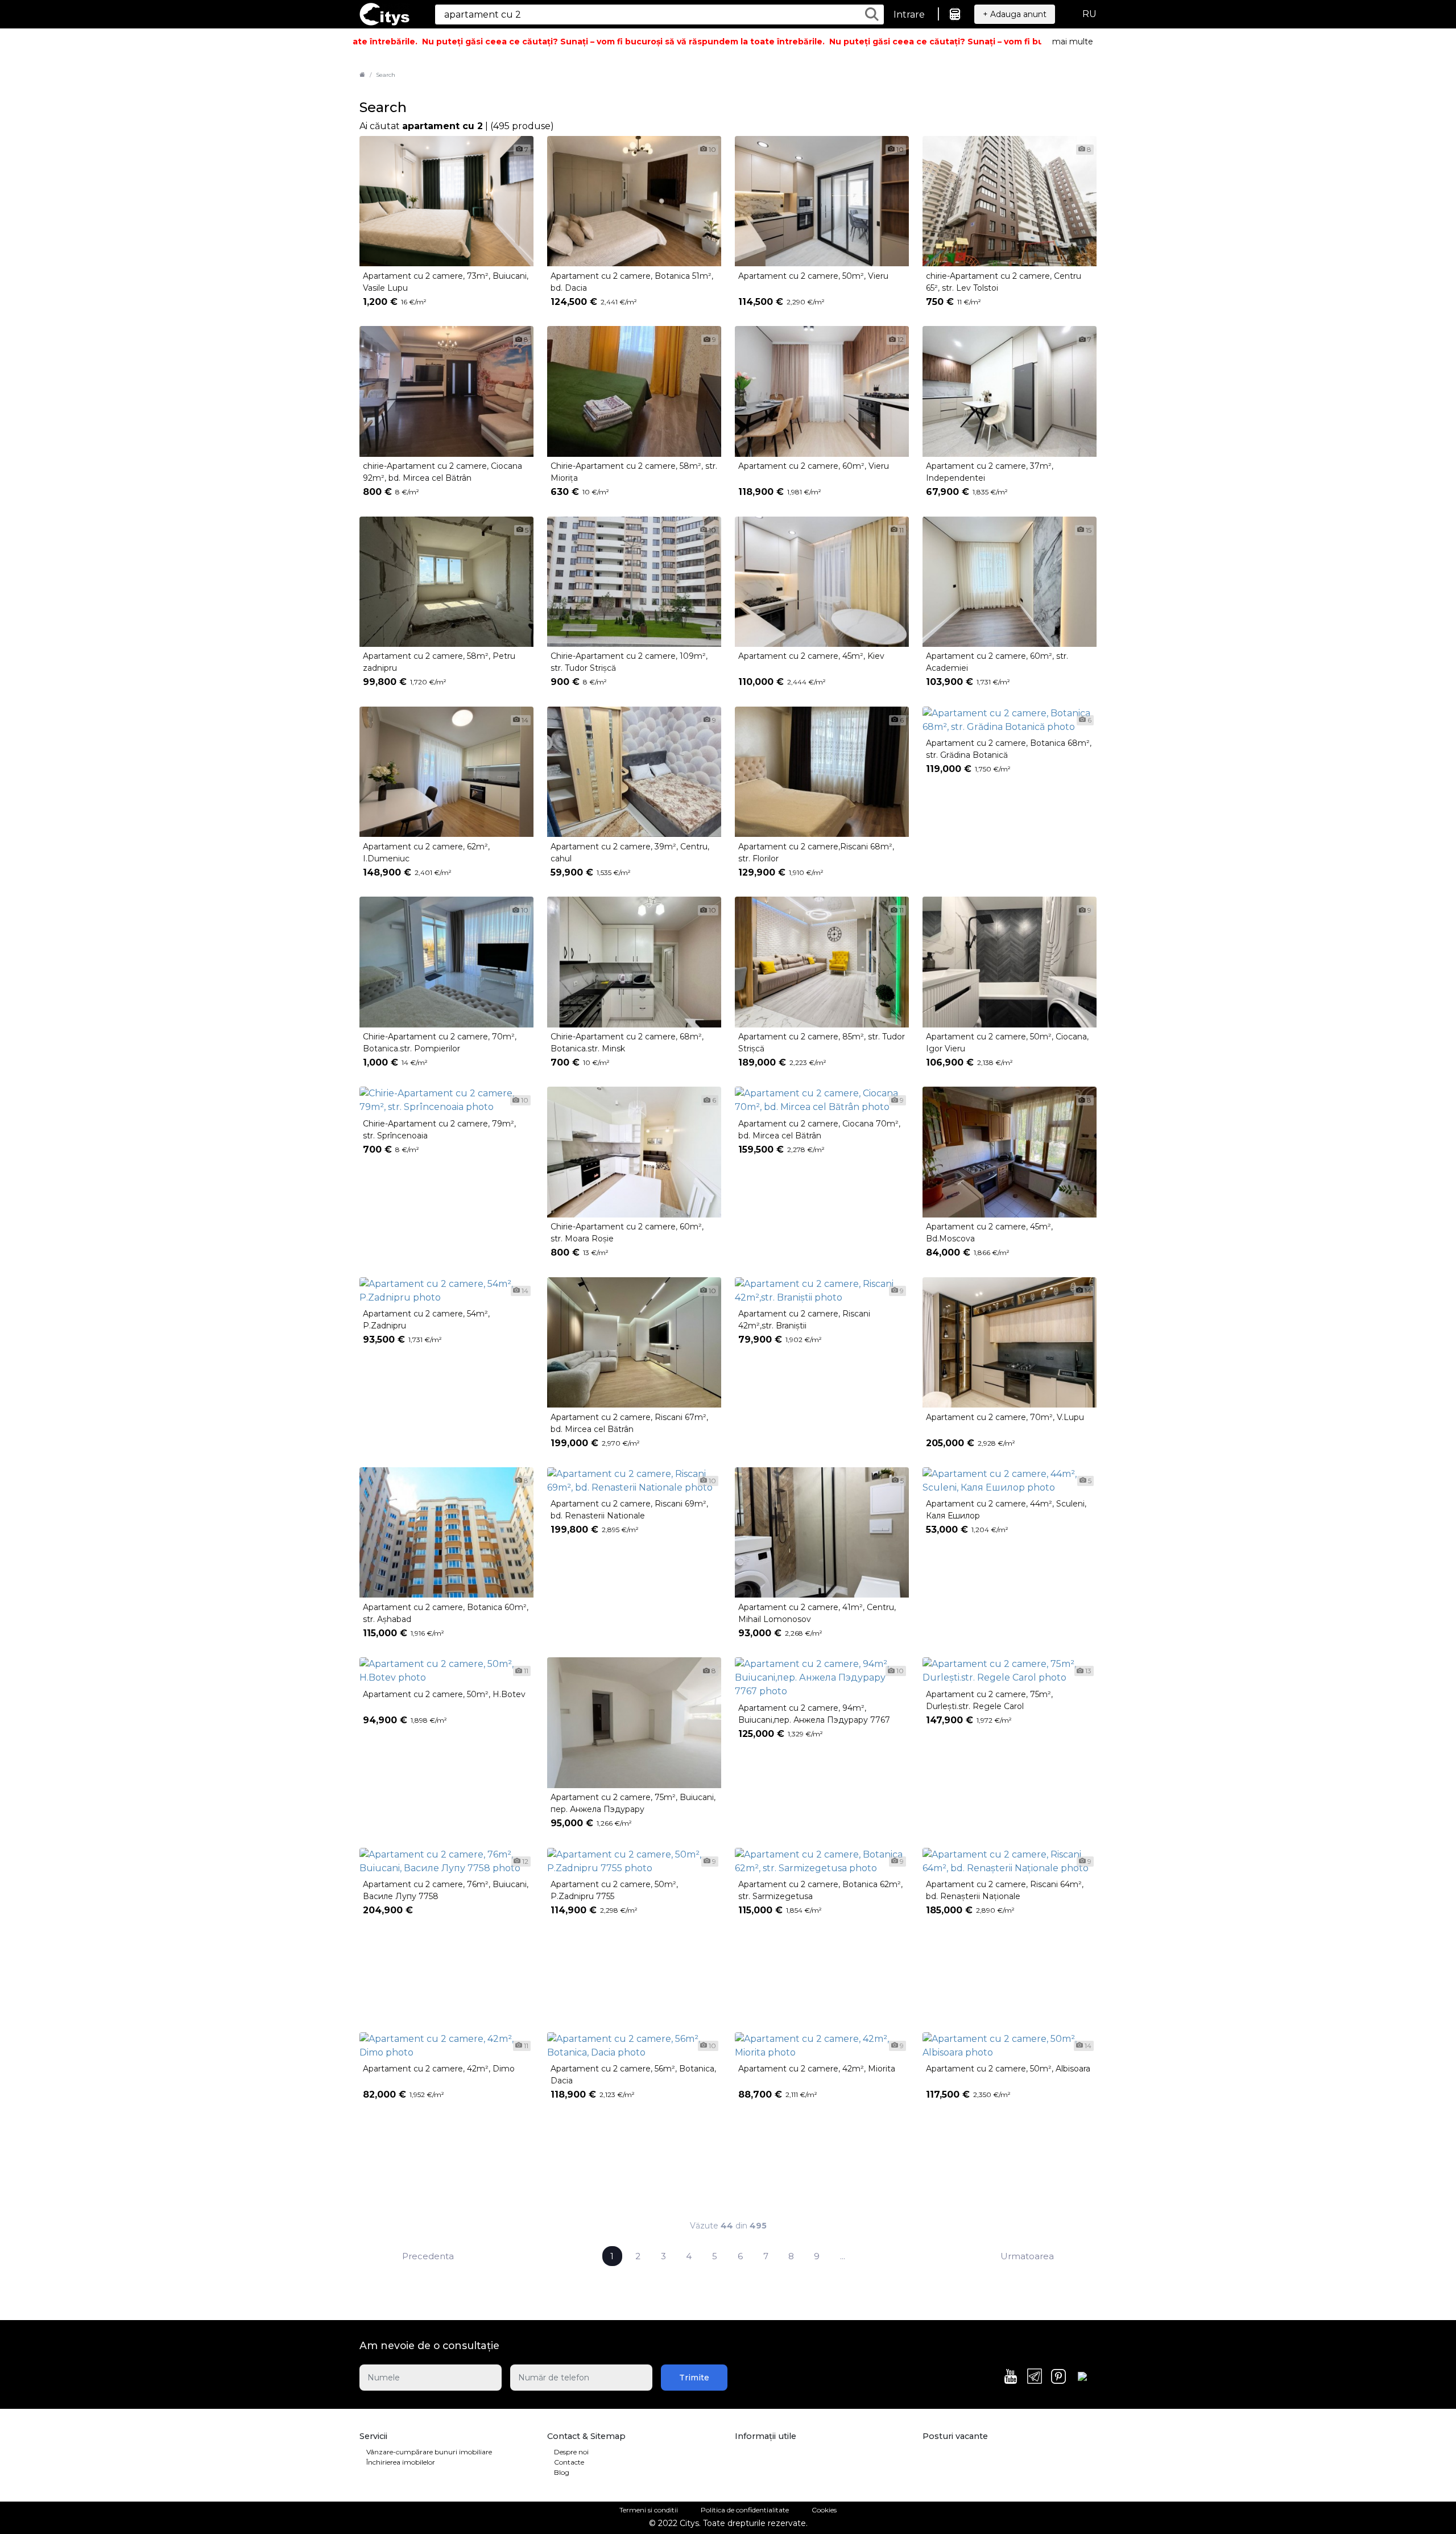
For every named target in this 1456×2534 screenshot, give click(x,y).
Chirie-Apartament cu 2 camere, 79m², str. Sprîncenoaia (439, 1130)
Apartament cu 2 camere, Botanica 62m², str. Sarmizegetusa (820, 1890)
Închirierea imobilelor (401, 2462)
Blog (562, 2472)
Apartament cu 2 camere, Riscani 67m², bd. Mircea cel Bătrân (629, 1423)
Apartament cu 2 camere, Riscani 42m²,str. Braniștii (804, 1320)
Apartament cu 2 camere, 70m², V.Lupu (1005, 1417)
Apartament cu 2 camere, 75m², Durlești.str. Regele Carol (989, 1700)
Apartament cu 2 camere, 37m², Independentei (990, 472)
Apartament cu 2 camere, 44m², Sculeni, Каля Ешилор (1006, 1510)
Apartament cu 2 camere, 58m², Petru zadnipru (439, 662)
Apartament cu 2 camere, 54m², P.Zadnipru (426, 1320)
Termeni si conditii (649, 2510)
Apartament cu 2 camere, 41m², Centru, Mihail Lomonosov (817, 1613)
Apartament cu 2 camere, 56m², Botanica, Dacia (633, 2075)
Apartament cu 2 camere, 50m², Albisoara (1008, 2069)
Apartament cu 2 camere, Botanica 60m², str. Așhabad (446, 1613)
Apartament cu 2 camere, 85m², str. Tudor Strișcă (822, 1043)
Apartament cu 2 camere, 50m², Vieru (813, 276)
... (843, 2256)
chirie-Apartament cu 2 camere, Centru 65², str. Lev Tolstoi (1004, 282)
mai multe (1073, 42)
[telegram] (1035, 2377)
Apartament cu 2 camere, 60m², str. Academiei (997, 662)
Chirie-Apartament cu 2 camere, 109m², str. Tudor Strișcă (629, 662)
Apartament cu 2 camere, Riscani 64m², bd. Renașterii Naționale (1005, 1890)
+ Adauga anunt (1015, 14)
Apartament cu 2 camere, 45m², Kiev (811, 656)
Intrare (909, 15)
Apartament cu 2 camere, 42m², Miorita (817, 2069)
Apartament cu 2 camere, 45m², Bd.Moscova (989, 1233)
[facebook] (1082, 2378)
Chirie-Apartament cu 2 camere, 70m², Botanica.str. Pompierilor (440, 1043)
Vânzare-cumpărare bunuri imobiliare (429, 2452)
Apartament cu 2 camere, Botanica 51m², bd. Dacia (632, 282)
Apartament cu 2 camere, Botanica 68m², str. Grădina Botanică (1009, 749)
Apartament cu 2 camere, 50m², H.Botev (444, 1694)
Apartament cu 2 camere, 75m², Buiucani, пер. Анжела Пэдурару (633, 1803)
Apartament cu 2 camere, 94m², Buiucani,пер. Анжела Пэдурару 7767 (814, 1714)
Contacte (569, 2462)
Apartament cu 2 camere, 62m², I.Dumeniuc (426, 853)
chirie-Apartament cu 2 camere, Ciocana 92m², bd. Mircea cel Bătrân (442, 472)
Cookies (824, 2510)
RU (1089, 14)
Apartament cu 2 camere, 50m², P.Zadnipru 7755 (614, 1890)
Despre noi (571, 2452)
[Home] (362, 75)
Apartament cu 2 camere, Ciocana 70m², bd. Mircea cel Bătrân (819, 1130)
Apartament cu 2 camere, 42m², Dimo (439, 2069)
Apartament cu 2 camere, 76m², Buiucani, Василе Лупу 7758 (446, 1890)
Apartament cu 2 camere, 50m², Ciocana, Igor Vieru (1007, 1043)
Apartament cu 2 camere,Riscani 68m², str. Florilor (816, 853)
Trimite (694, 2378)
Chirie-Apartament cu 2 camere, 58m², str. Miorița (634, 472)
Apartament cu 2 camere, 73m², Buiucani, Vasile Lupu (446, 282)
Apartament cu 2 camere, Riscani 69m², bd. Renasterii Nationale (629, 1510)
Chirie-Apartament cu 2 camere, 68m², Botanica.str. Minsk (627, 1043)
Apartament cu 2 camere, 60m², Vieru (814, 466)
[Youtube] (1011, 2378)
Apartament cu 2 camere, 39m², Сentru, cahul (630, 853)
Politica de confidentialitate (745, 2510)
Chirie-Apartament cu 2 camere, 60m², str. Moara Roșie (627, 1233)
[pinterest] (1058, 2378)
